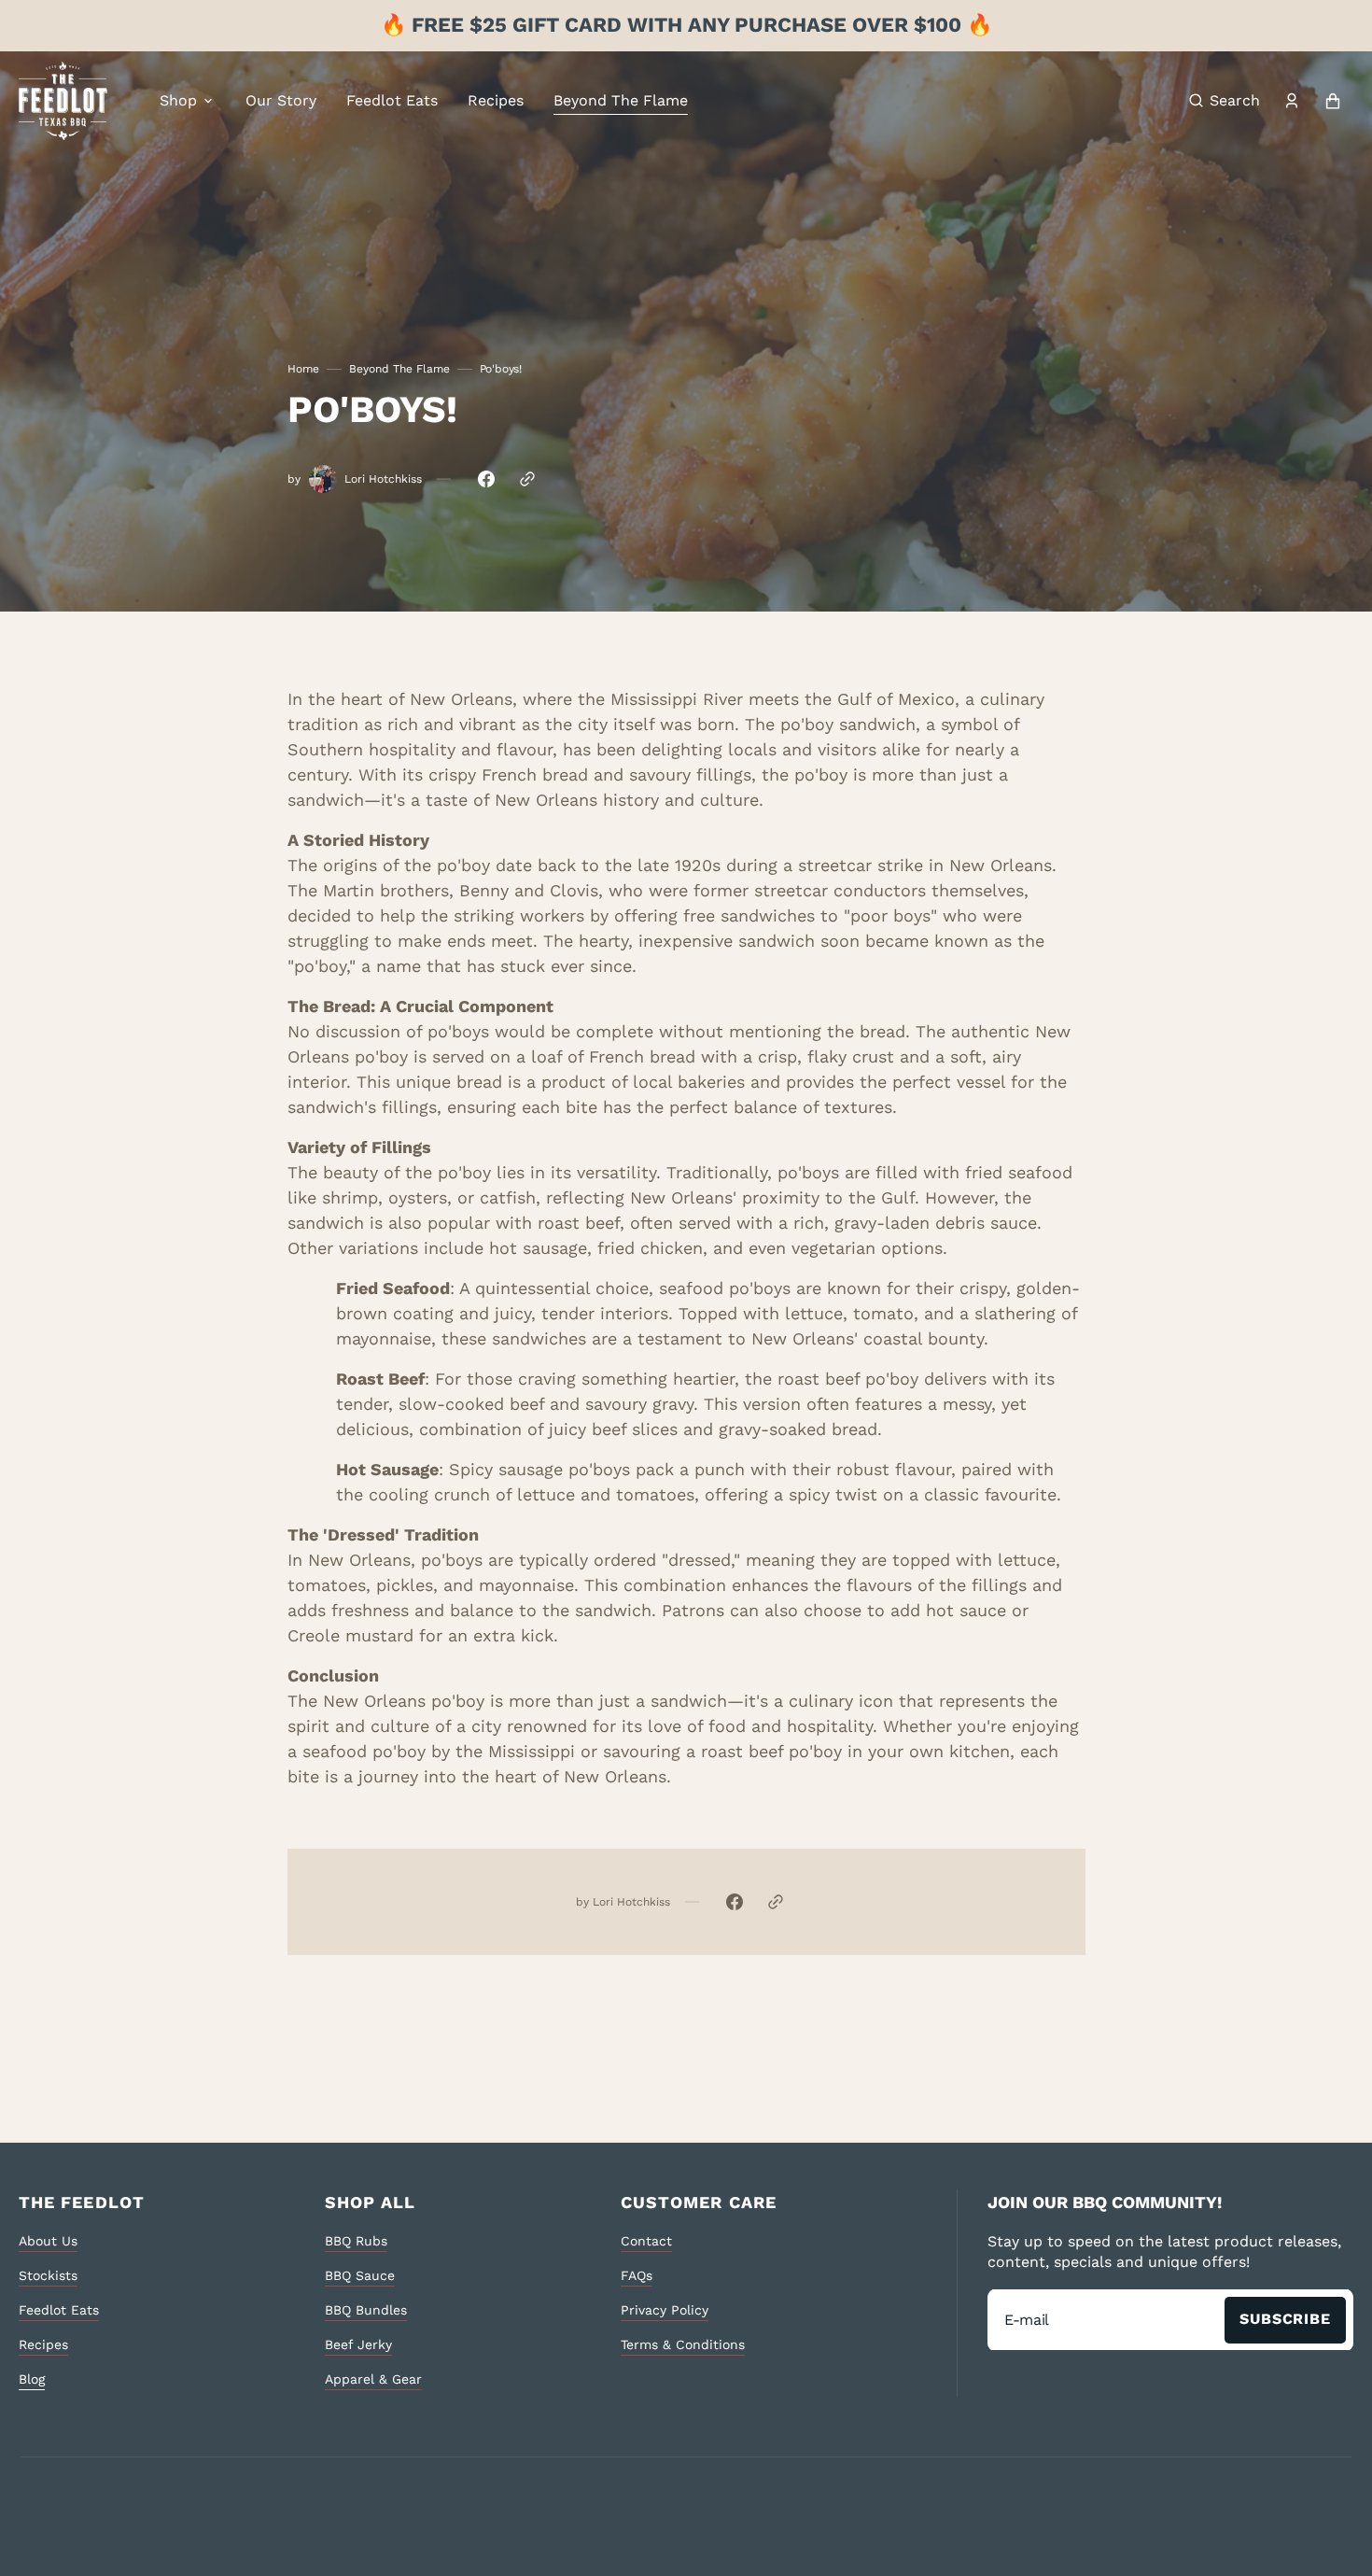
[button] (1225, 101)
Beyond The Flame (399, 369)
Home (303, 369)
